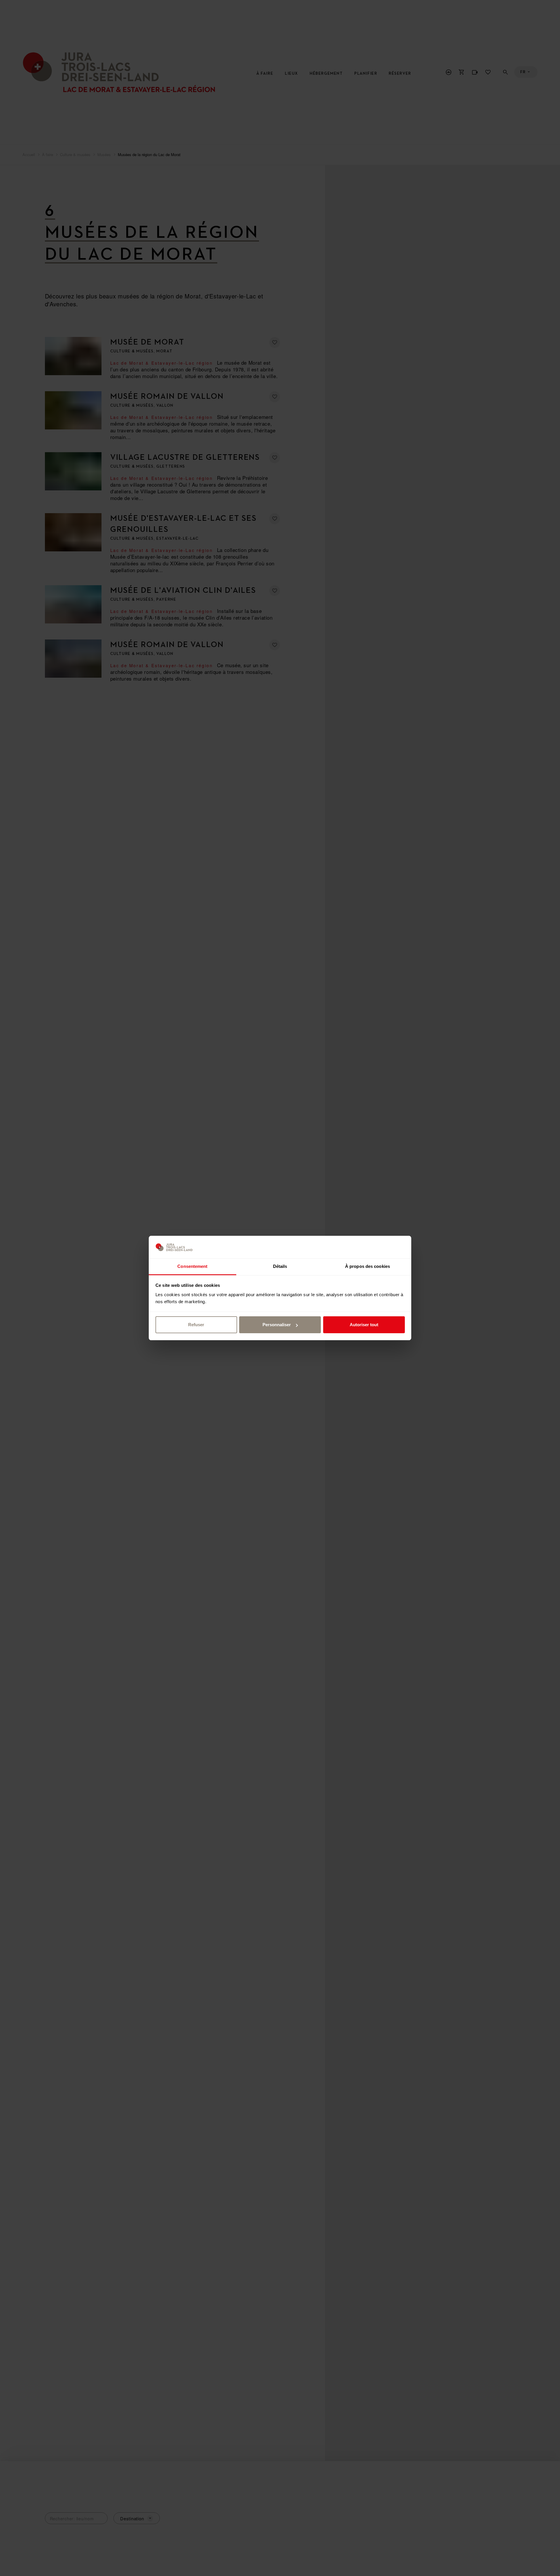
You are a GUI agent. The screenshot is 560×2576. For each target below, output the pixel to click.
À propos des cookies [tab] (367, 1266)
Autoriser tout (364, 1325)
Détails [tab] (280, 1266)
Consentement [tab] (192, 1266)
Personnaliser (277, 1325)
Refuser (196, 1325)
